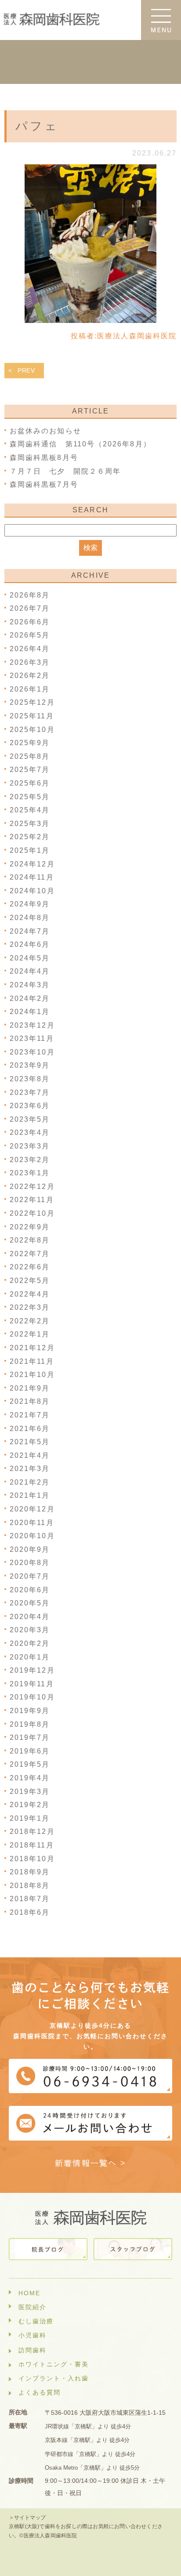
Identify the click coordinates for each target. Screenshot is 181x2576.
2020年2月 (30, 1643)
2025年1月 (30, 850)
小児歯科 (33, 2335)
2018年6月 (30, 1912)
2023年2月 (30, 1160)
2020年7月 (30, 1576)
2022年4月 (30, 1294)
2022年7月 (30, 1254)
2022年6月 (30, 1267)
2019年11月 (32, 1684)
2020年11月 (32, 1523)
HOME (29, 2293)
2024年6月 (30, 944)
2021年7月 (30, 1415)
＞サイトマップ (27, 2518)
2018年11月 (32, 1845)
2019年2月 (30, 1805)
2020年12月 (32, 1509)
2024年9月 (30, 904)
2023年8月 (30, 1079)
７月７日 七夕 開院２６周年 (69, 471)
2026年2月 (30, 676)
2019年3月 (30, 1792)
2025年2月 (30, 837)
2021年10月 (32, 1375)
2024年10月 (32, 891)
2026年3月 (30, 662)
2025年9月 (30, 743)
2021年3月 (30, 1469)
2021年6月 (30, 1429)
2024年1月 (30, 1012)
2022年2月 (30, 1321)
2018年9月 (30, 1872)
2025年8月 (30, 756)
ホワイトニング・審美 (54, 2364)
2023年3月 (30, 1146)
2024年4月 (30, 971)
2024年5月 (30, 958)
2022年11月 (32, 1200)
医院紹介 (33, 2307)
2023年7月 (30, 1092)
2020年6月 (30, 1590)
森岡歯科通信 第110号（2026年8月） (80, 444)
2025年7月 (30, 770)
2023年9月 (30, 1065)
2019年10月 (32, 1697)
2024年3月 (30, 985)
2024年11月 (32, 877)
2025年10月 (32, 730)
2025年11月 (32, 716)
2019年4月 (30, 1778)
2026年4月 (30, 649)
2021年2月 (30, 1482)
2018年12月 (32, 1831)
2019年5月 (30, 1764)
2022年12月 (32, 1187)
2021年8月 (30, 1401)
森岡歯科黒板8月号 (44, 458)
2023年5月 (30, 1119)
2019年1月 (30, 1818)
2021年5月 (30, 1442)
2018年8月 (30, 1886)
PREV (26, 370)
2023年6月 (30, 1106)
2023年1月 (30, 1173)
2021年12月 (32, 1348)
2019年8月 (30, 1724)
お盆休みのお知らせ (45, 431)
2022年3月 (30, 1307)
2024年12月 (32, 864)
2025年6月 (30, 783)
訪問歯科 (33, 2350)
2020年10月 (32, 1536)
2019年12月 (32, 1670)
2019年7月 (30, 1737)
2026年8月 (30, 595)
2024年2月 (30, 998)
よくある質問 (40, 2392)
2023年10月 (32, 1052)
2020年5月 (30, 1603)
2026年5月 (30, 635)
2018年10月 (32, 1859)
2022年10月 (32, 1213)
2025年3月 (30, 824)
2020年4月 (30, 1617)
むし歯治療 (36, 2321)
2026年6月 (30, 622)
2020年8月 (30, 1563)
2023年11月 (32, 1038)
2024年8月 (30, 918)
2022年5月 (30, 1281)
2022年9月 (30, 1227)
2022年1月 (30, 1334)
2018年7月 (30, 1899)
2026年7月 (30, 608)
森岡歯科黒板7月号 (44, 484)
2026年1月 (30, 689)
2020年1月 (30, 1657)
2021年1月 (30, 1495)
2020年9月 (30, 1549)
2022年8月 (30, 1240)
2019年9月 (30, 1711)
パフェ (37, 126)
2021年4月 (30, 1455)
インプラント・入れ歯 (54, 2378)
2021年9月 (30, 1388)
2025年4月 (30, 810)
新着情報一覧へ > (91, 2163)
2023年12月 (32, 1025)
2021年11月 (32, 1361)
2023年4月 (30, 1132)
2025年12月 (32, 702)
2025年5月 (30, 797)
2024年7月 (30, 931)
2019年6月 (30, 1751)
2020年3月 (30, 1630)
